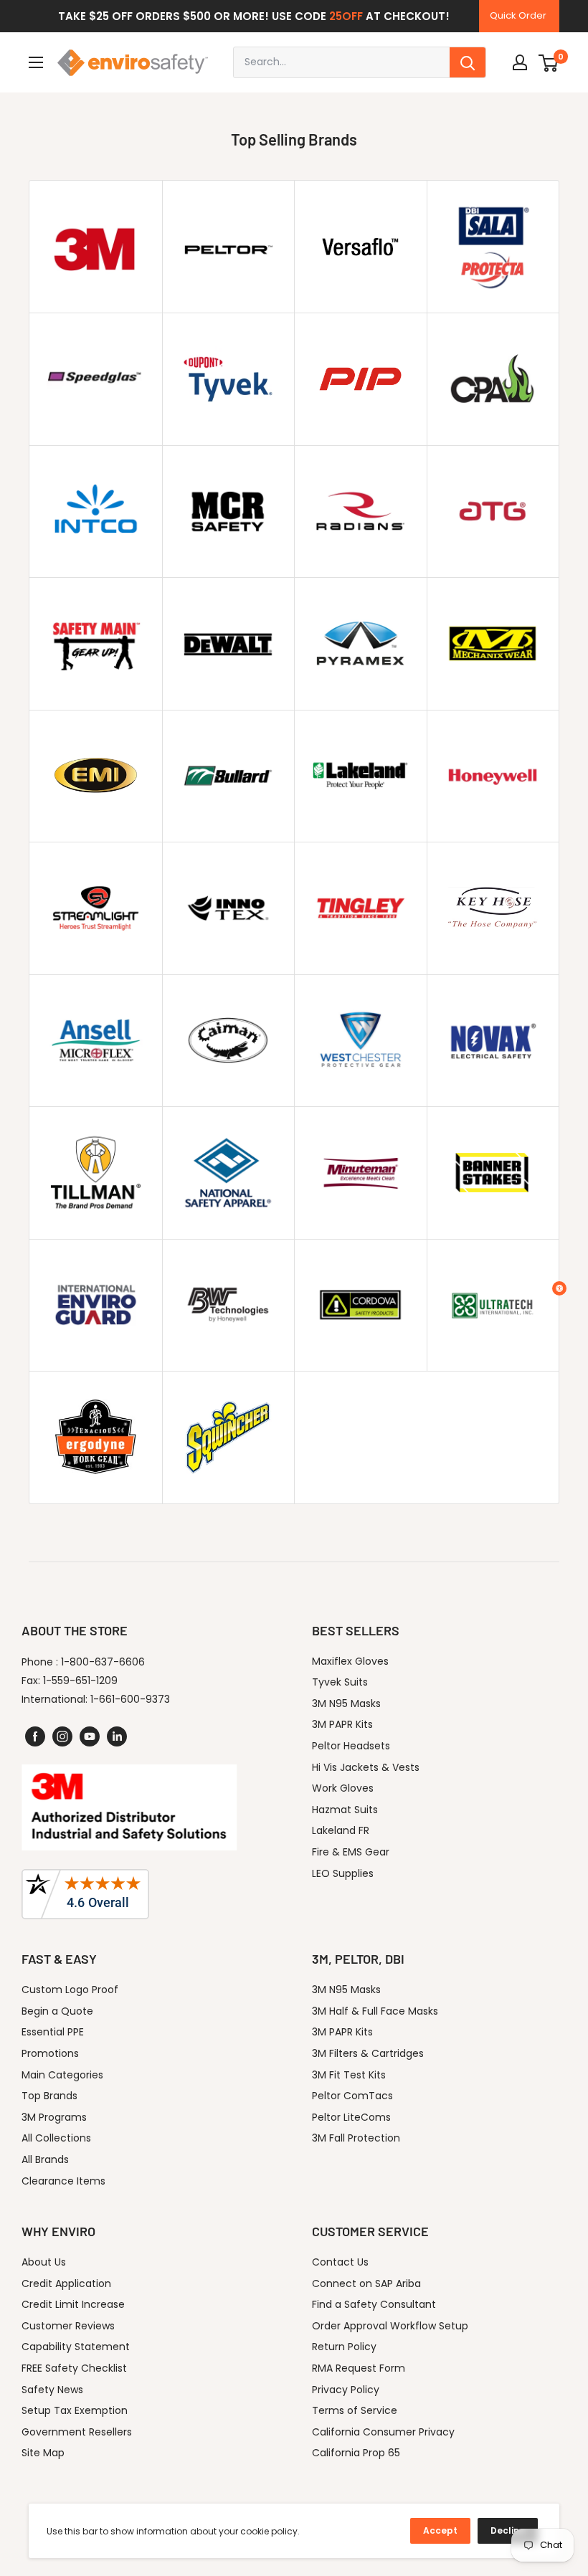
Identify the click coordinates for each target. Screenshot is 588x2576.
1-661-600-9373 (130, 1699)
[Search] (468, 62)
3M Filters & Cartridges (368, 2053)
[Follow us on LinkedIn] (117, 1736)
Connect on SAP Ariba (366, 2283)
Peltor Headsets (351, 1746)
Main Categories (62, 2075)
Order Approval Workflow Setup (390, 2326)
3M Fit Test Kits (349, 2075)
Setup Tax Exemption (75, 2410)
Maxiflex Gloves (350, 1661)
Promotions (50, 2053)
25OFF (346, 16)
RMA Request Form (359, 2368)
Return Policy (344, 2347)
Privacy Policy (346, 2390)
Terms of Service (355, 2410)
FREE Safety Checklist (74, 2368)
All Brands (45, 2159)
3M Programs (54, 2117)
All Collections (56, 2138)
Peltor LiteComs (351, 2117)
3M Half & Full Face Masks (375, 2011)
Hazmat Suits (345, 1810)
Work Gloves (343, 1788)
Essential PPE (53, 2032)
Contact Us (340, 2262)
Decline (508, 2530)
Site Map (43, 2453)
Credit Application (66, 2283)
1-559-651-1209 (80, 1681)
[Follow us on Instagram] (62, 1736)
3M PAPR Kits (342, 1724)
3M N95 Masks (346, 1703)
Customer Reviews (68, 2326)
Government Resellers (77, 2432)
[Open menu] (36, 62)
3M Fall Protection (356, 2138)
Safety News (52, 2390)
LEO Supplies (343, 1873)
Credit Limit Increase (73, 2304)
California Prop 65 (356, 2453)
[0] (549, 62)
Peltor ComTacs (352, 2096)
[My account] (520, 62)
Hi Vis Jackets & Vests (366, 1767)
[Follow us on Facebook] (35, 1736)
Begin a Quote (57, 2011)
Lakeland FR (341, 1830)
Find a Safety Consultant (374, 2304)
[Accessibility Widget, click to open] (559, 1288)
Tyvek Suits (340, 1682)
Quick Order (518, 15)
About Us (44, 2262)
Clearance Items (63, 2181)
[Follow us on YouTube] (90, 1736)
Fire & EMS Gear (351, 1852)
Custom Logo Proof (70, 1990)
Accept (440, 2530)
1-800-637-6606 (103, 1662)
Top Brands (49, 2096)
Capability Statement (76, 2347)
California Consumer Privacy (383, 2432)
